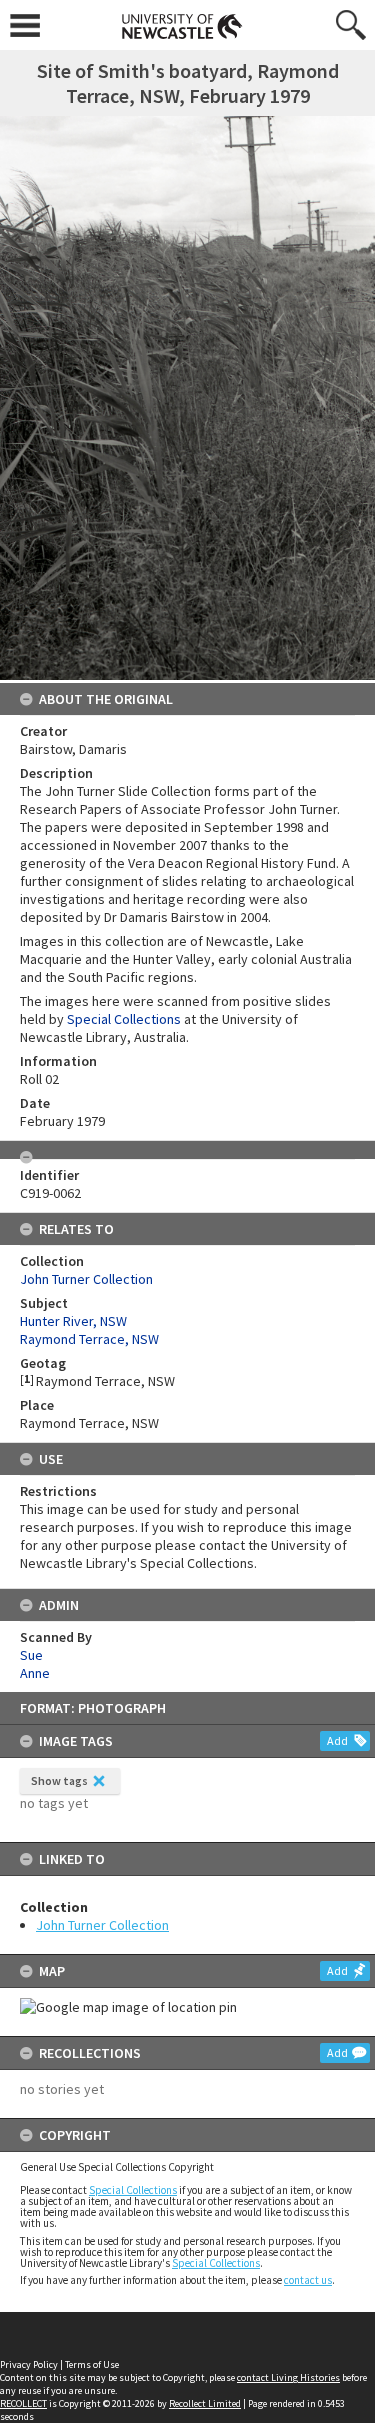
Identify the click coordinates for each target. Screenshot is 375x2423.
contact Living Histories (288, 2377)
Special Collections (133, 2190)
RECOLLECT (23, 2403)
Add (337, 1740)
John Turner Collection (102, 1925)
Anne (35, 1673)
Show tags (59, 1780)
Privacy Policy (29, 2364)
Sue (31, 1655)
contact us (308, 2280)
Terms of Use (92, 2364)
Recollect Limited (205, 2403)
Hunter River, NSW (73, 1321)
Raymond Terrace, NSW (89, 1339)
